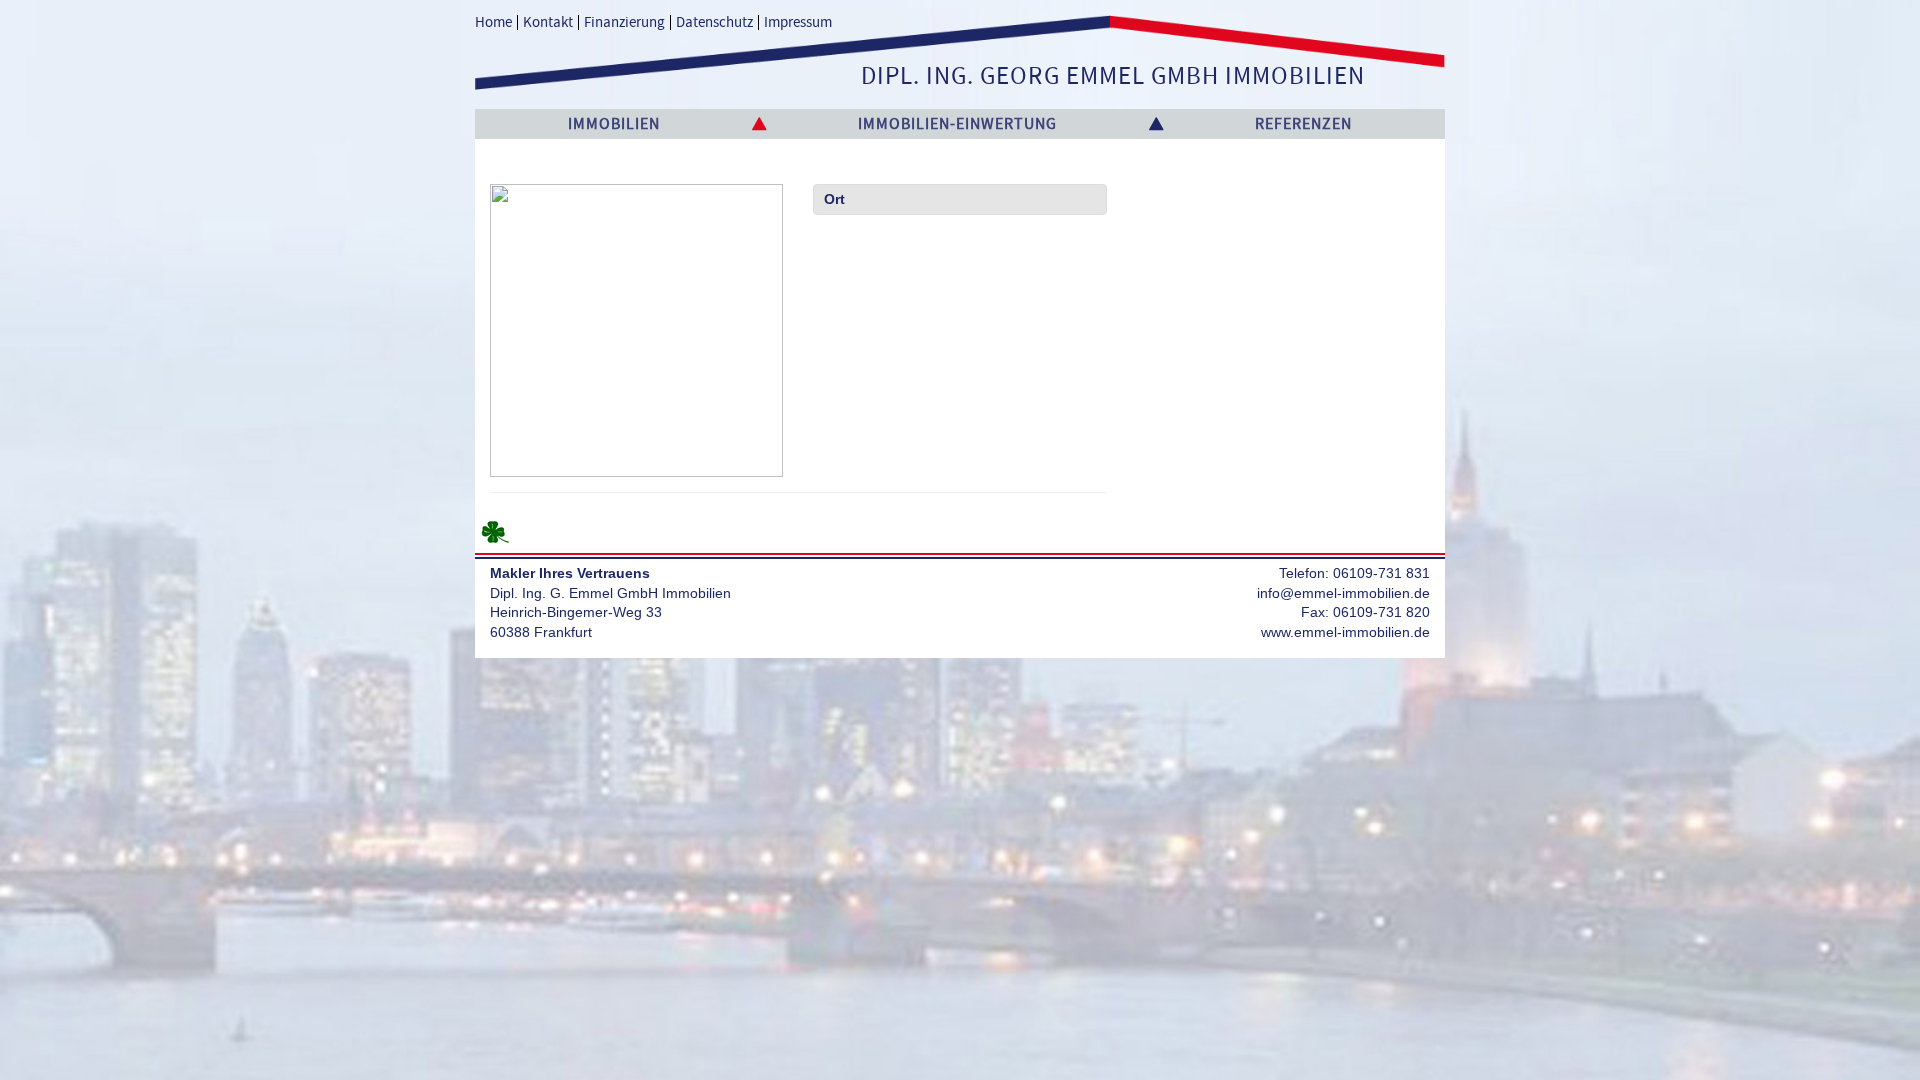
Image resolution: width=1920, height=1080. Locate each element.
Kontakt (548, 22)
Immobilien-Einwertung (957, 124)
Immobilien (614, 124)
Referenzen (1303, 124)
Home (493, 22)
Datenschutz (714, 22)
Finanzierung (624, 22)
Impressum (798, 22)
